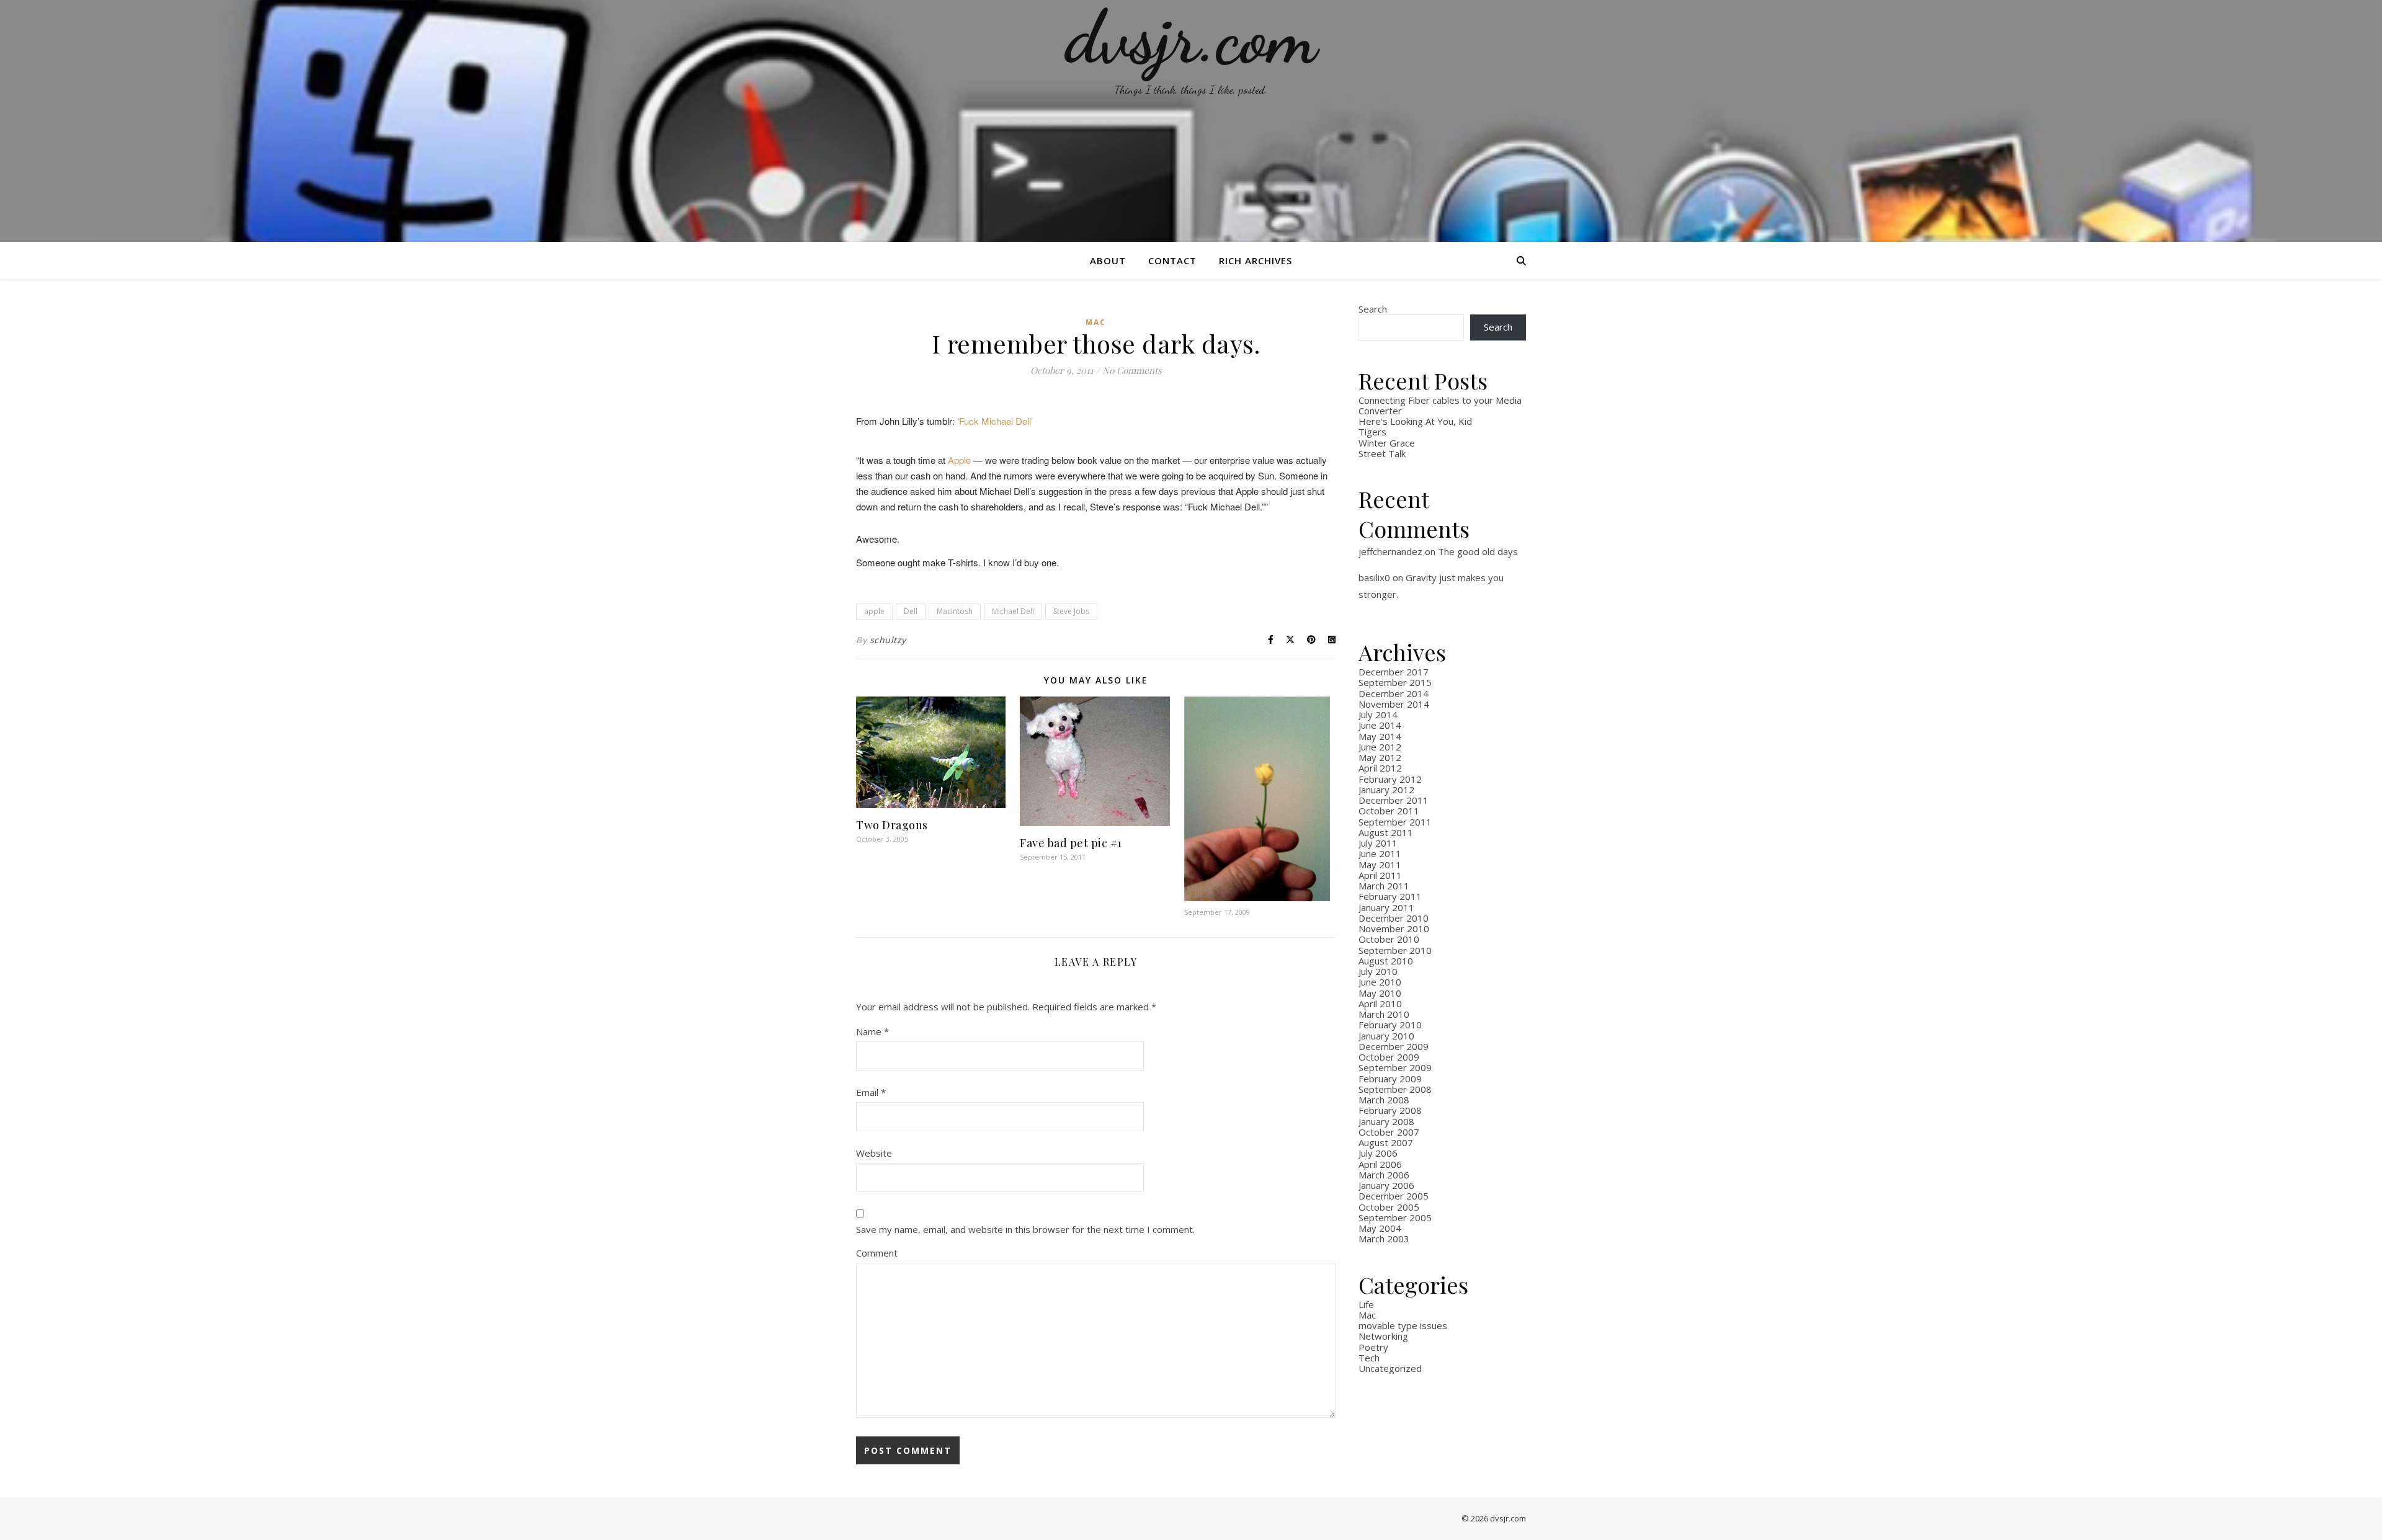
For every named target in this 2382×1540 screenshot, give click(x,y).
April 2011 (1380, 875)
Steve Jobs (1071, 611)
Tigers (1372, 432)
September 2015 (1395, 682)
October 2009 (1389, 1057)
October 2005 (1389, 1207)
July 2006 (1378, 1153)
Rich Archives (1256, 260)
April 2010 (1380, 1004)
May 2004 (1380, 1228)
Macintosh (955, 611)
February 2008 (1390, 1110)
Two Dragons (892, 825)
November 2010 (1394, 928)
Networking (1383, 1336)
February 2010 (1390, 1025)
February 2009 (1390, 1079)
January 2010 (1386, 1036)
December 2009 (1394, 1046)
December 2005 (1394, 1196)
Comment (877, 1253)
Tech (1369, 1358)
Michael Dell (1013, 611)
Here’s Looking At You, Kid (1415, 421)
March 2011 (1384, 886)
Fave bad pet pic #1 (1071, 843)
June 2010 (1380, 982)
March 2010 (1384, 1014)
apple (874, 611)
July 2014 (1378, 714)
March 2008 (1384, 1100)
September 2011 (1395, 822)
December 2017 (1394, 672)
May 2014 (1380, 736)
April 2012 (1380, 768)
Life (1366, 1304)
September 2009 (1395, 1067)
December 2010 (1394, 918)
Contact (1172, 260)
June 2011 (1380, 853)
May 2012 (1380, 757)
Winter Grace (1387, 443)
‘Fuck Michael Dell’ (995, 421)
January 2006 (1386, 1185)
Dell (911, 611)
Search (1373, 309)
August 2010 (1386, 961)
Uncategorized (1390, 1368)
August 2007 (1386, 1142)
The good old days (1478, 551)
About (1108, 260)
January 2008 (1386, 1121)
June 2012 (1380, 747)
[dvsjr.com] (1191, 121)
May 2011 (1380, 865)
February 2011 (1390, 896)
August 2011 (1386, 832)
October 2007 (1389, 1132)
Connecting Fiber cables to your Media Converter (1440, 405)
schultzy (888, 640)
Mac (1096, 322)
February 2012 (1390, 779)
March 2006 (1384, 1175)
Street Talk (1382, 453)
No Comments (1132, 370)
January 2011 (1386, 907)
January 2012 (1386, 790)
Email (871, 1092)
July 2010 (1378, 971)
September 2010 (1395, 950)
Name (872, 1031)
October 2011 (1389, 811)
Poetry (1373, 1347)
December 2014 (1394, 693)
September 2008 (1395, 1089)
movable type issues (1403, 1325)
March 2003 (1384, 1239)
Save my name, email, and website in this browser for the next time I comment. (1025, 1229)
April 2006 (1380, 1164)
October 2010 (1389, 939)
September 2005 (1395, 1217)
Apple (959, 460)
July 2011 (1378, 843)
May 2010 (1380, 993)
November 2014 (1394, 704)
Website (874, 1153)
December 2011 (1394, 800)
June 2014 (1380, 725)
